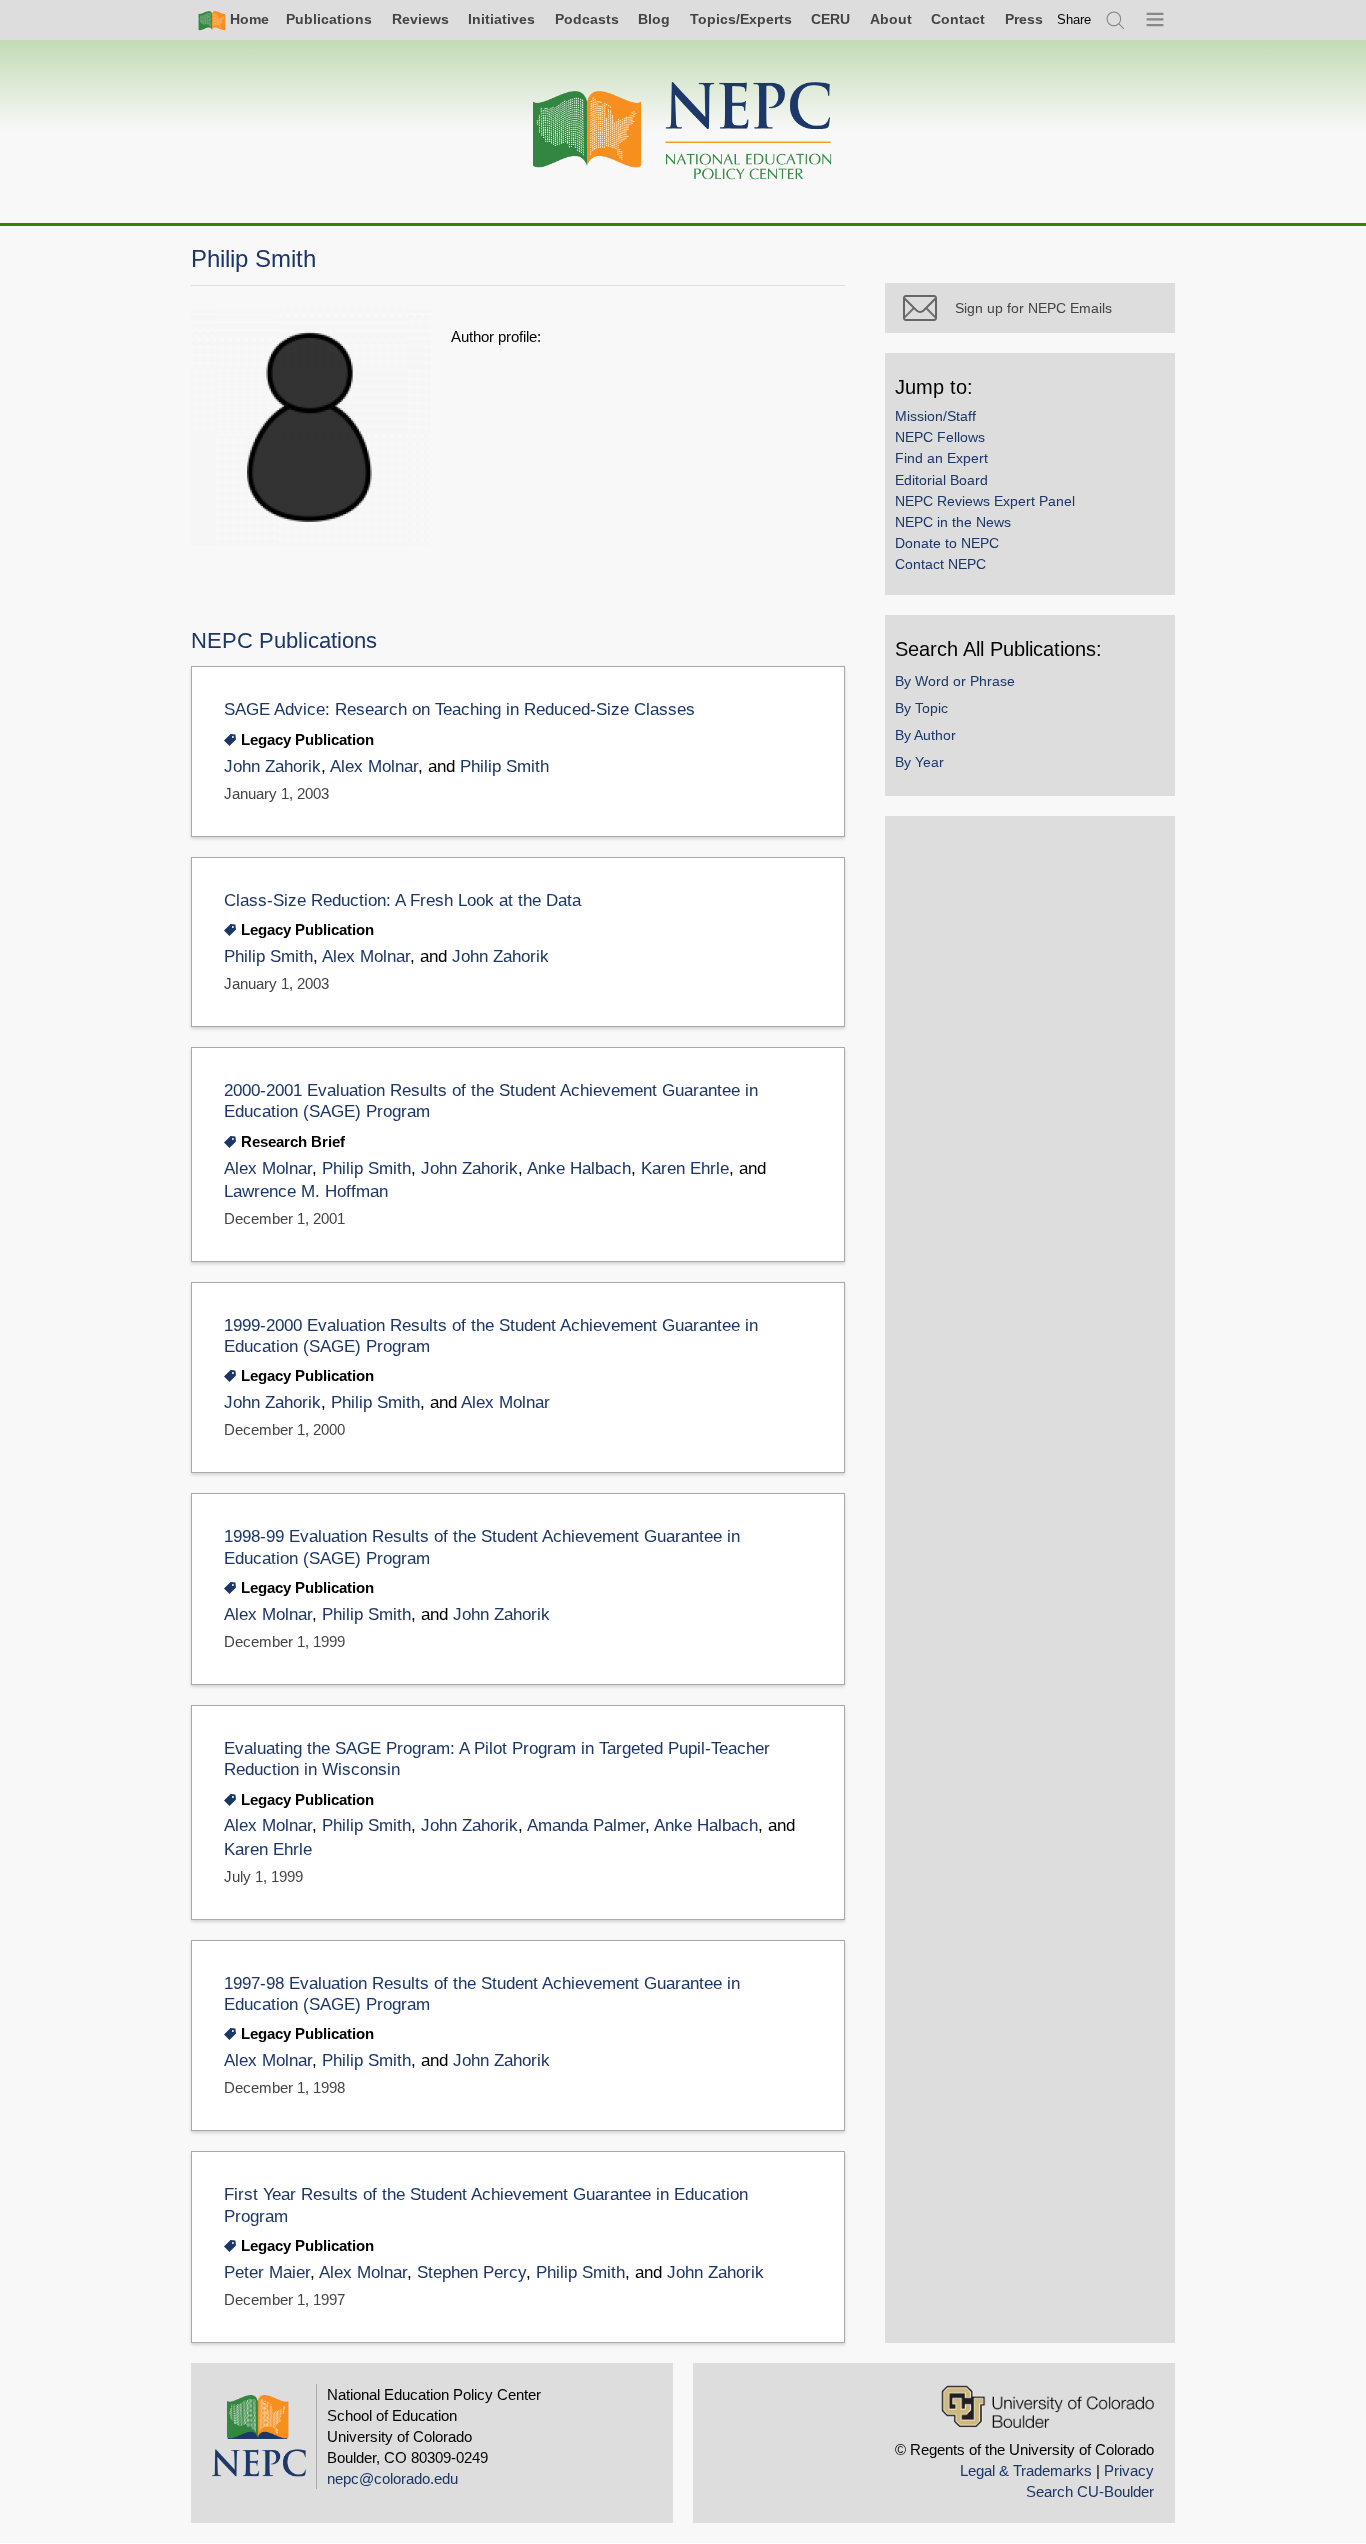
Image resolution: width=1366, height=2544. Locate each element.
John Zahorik (272, 766)
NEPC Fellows (940, 437)
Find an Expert (941, 458)
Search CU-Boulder (1090, 2491)
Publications (329, 19)
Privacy (1129, 2470)
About (891, 19)
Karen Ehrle (685, 1168)
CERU (830, 19)
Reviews (420, 19)
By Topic (921, 708)
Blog (654, 19)
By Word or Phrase (955, 681)
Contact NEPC (940, 564)
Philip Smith (504, 766)
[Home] (683, 131)
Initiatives (501, 19)
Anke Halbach (579, 1168)
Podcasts (587, 19)
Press (1024, 19)
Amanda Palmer (586, 1825)
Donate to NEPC (947, 543)
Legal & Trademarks (1026, 2470)
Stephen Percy (471, 2272)
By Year (919, 762)
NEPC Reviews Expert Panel (985, 501)
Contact (958, 19)
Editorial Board (941, 480)
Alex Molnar (374, 766)
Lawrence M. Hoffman (306, 1191)
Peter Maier (267, 2272)
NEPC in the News (953, 522)
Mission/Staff (935, 416)
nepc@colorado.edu (392, 2478)
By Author (925, 735)
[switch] (1074, 19)
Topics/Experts (741, 19)
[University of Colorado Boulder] (1047, 2406)
